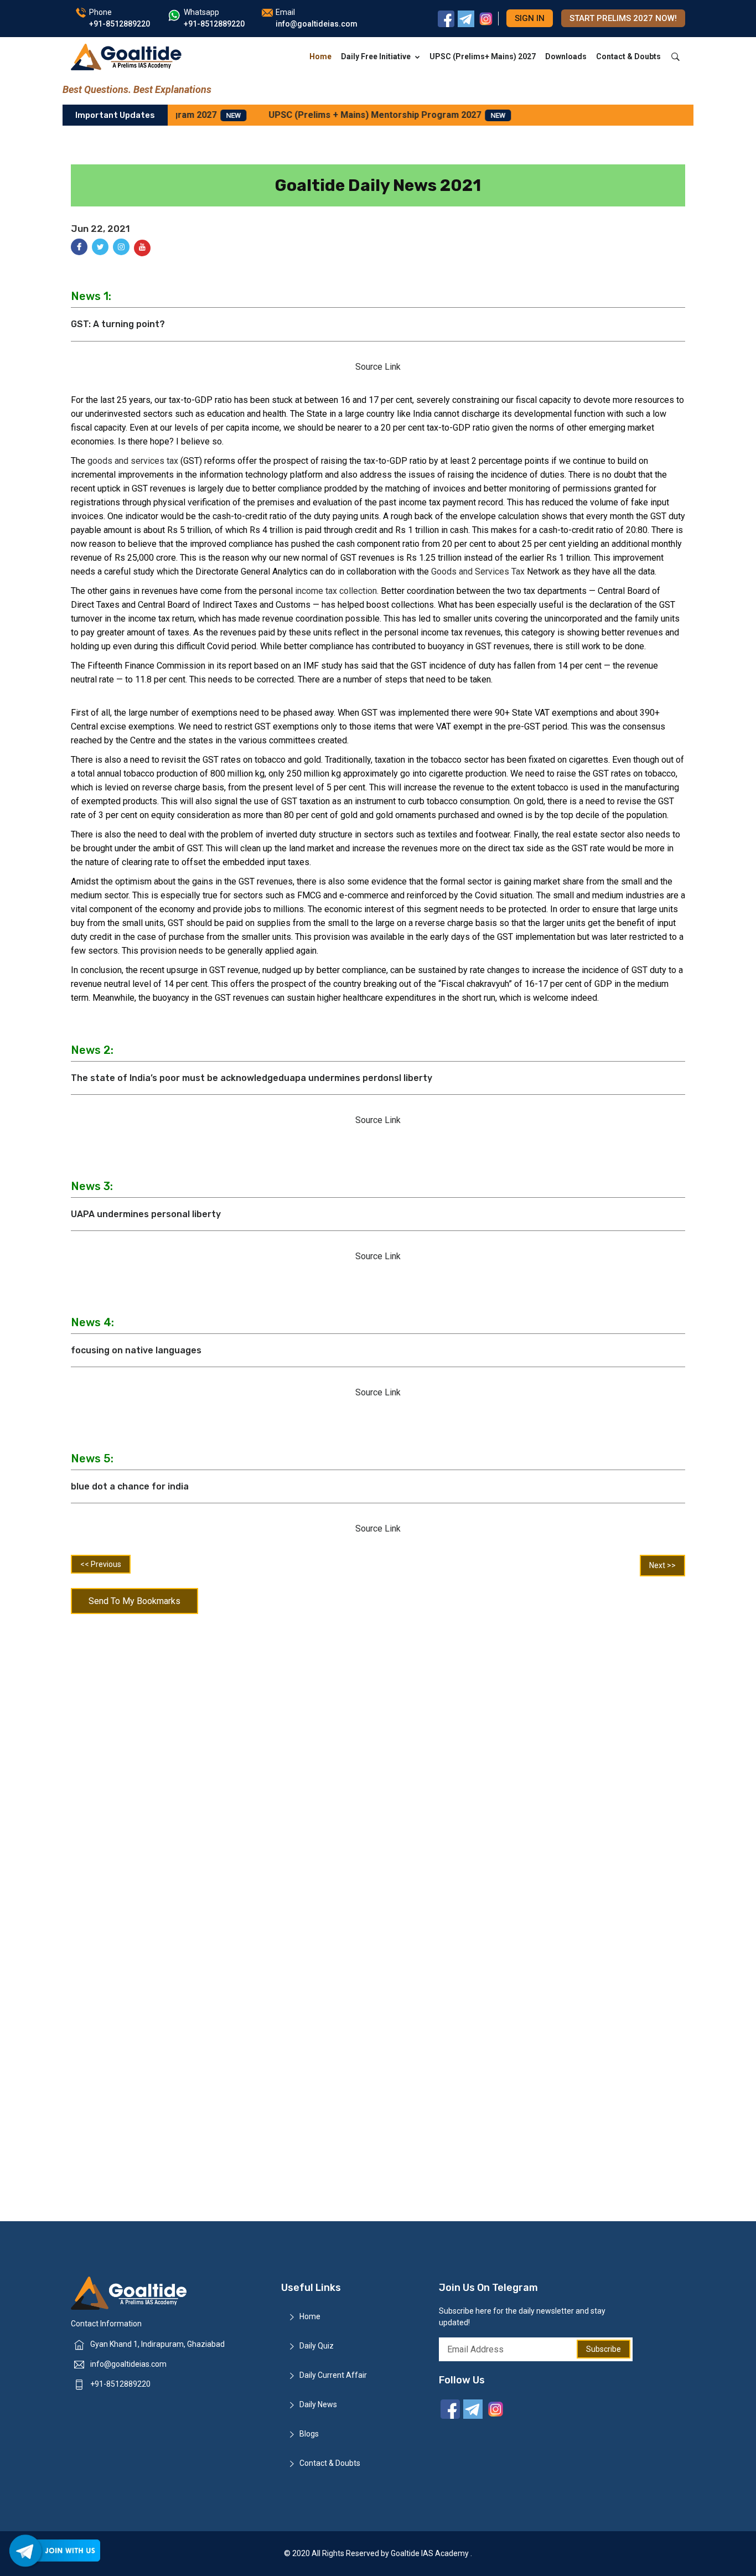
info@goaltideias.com (128, 2364)
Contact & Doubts (628, 56)
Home (320, 56)
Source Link (378, 367)
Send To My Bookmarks (134, 1601)
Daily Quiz (317, 2346)
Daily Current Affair (333, 2375)
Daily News (318, 2404)
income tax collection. (337, 591)
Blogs (309, 2434)
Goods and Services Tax (479, 571)
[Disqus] (378, 1764)
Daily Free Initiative (376, 56)
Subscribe (604, 2349)
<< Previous (101, 1564)
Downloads (566, 56)
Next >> (662, 1565)
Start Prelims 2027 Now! (623, 18)
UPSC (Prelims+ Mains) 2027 (483, 56)
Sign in (530, 18)
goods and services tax (134, 461)
